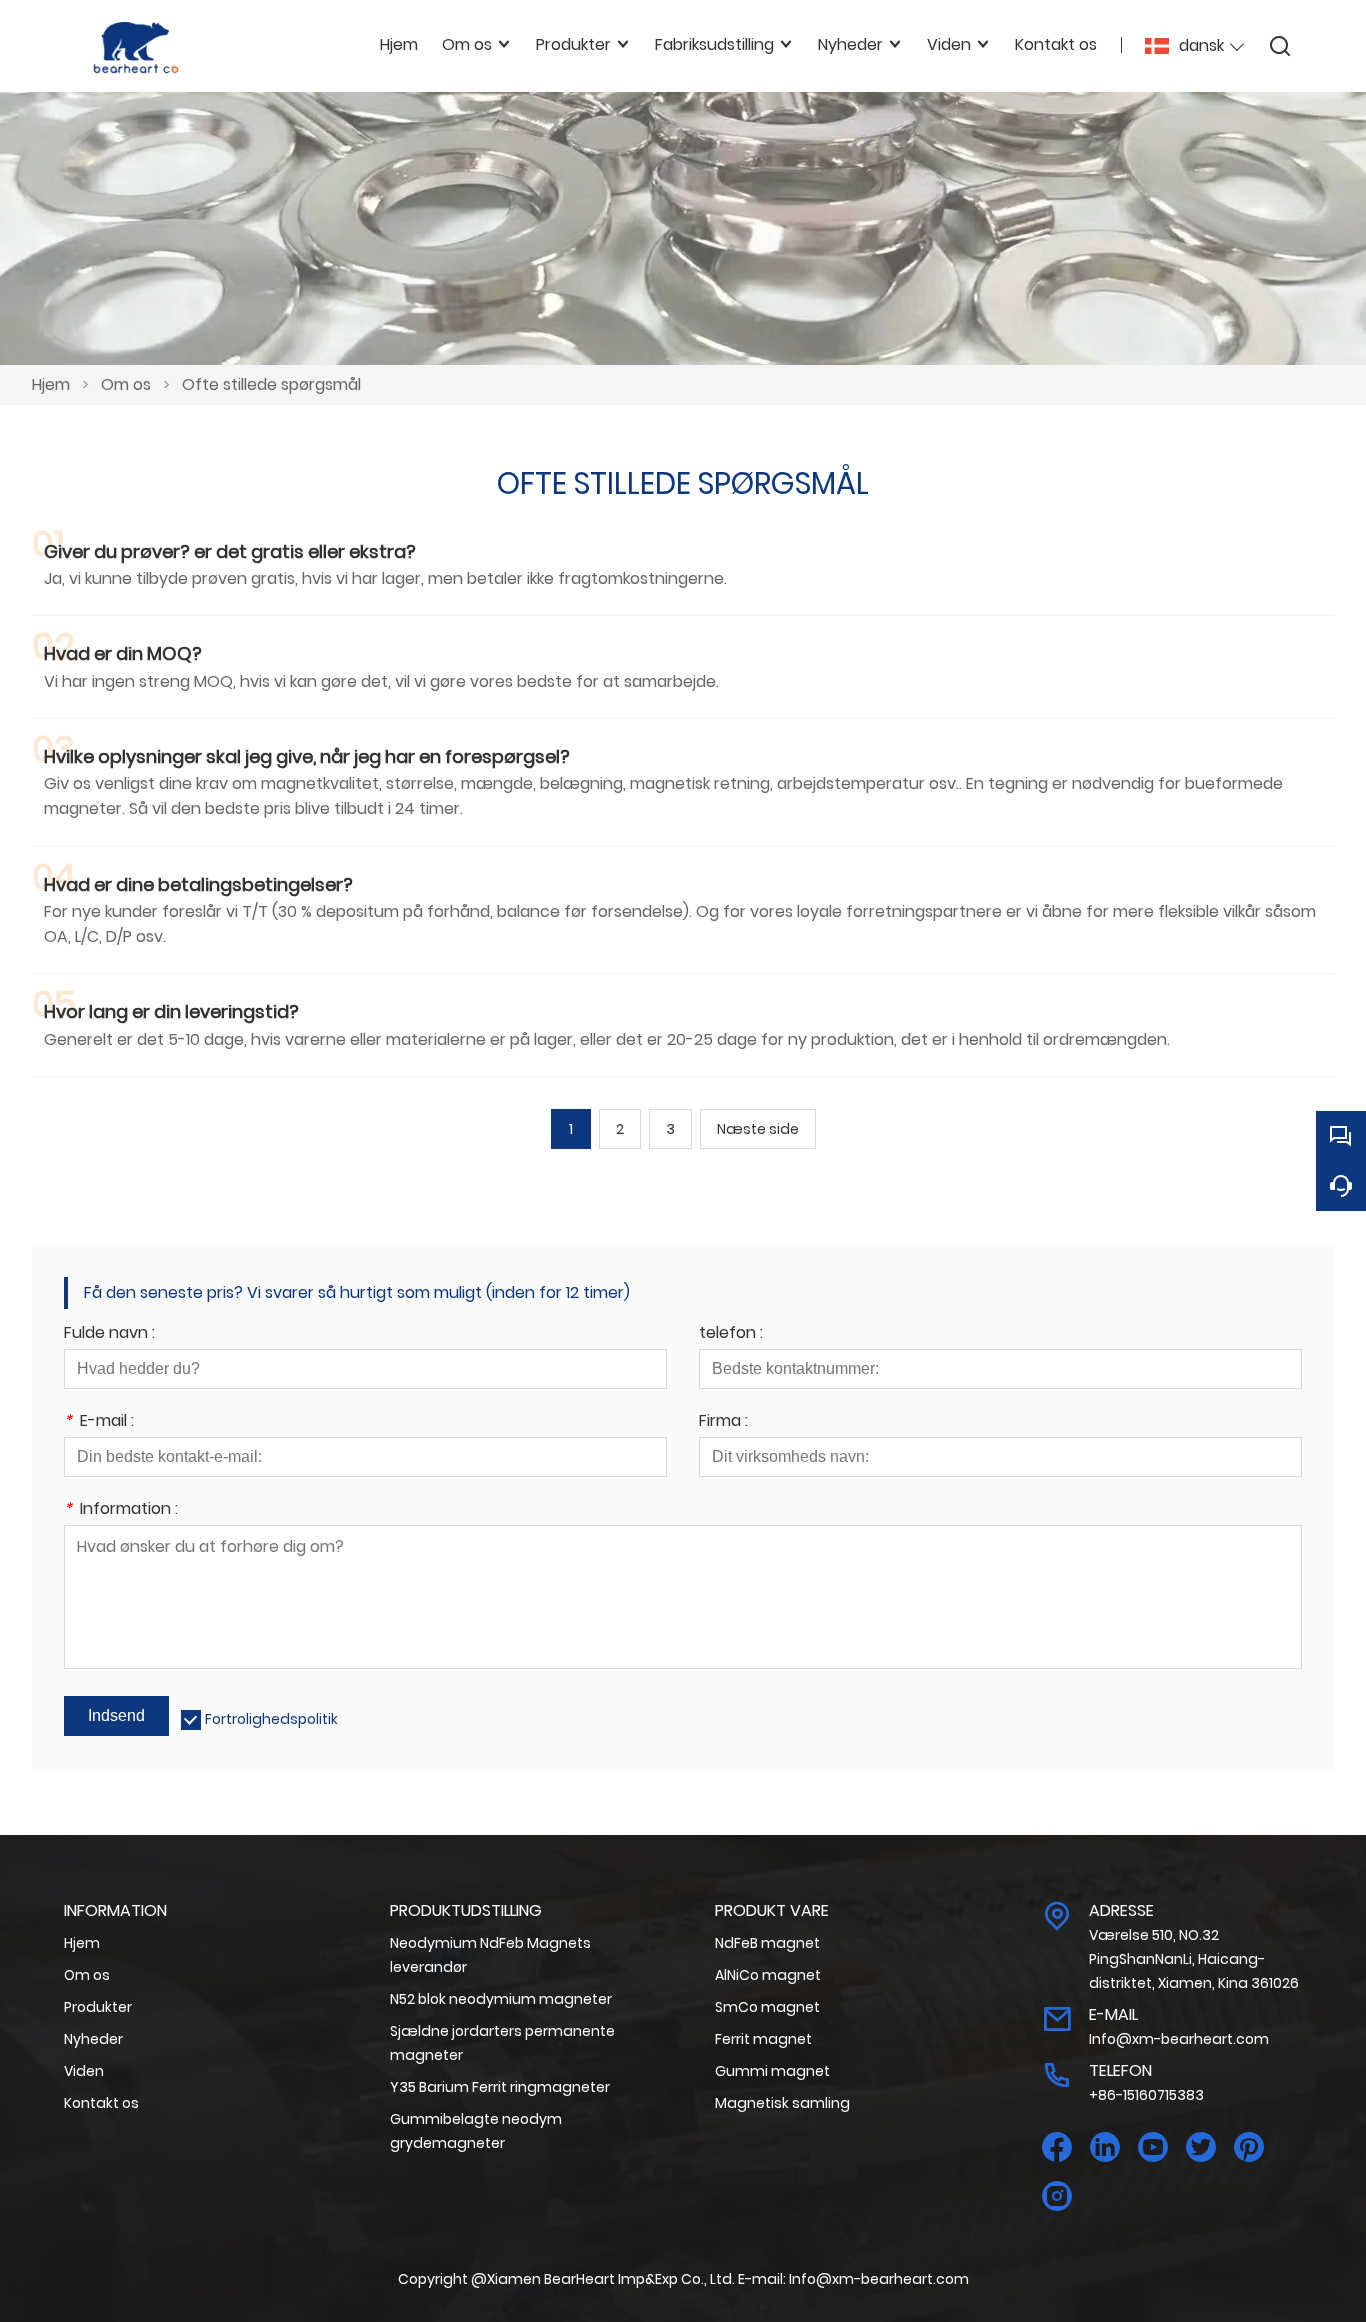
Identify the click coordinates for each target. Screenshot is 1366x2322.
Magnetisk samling (782, 2103)
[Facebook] (1057, 2147)
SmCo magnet (767, 2007)
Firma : (723, 1422)
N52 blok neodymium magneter (501, 1999)
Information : (121, 1510)
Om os (126, 384)
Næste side (758, 1129)
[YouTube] (1153, 2147)
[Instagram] (1057, 2196)
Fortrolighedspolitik (271, 1719)
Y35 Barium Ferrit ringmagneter (500, 2087)
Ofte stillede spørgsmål (271, 384)
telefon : (731, 1334)
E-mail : (99, 1422)
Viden (84, 2071)
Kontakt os (101, 2103)
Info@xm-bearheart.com (1179, 2039)
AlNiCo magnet (768, 1975)
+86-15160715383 (1146, 2095)
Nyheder (93, 2039)
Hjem (51, 384)
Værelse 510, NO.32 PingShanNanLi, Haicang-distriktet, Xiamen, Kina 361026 (1194, 1959)
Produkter (98, 2007)
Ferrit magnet (763, 2039)
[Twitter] (1201, 2147)
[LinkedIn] (1105, 2147)
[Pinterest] (1249, 2147)
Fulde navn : (109, 1334)
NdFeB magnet (767, 1943)
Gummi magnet (772, 2071)
